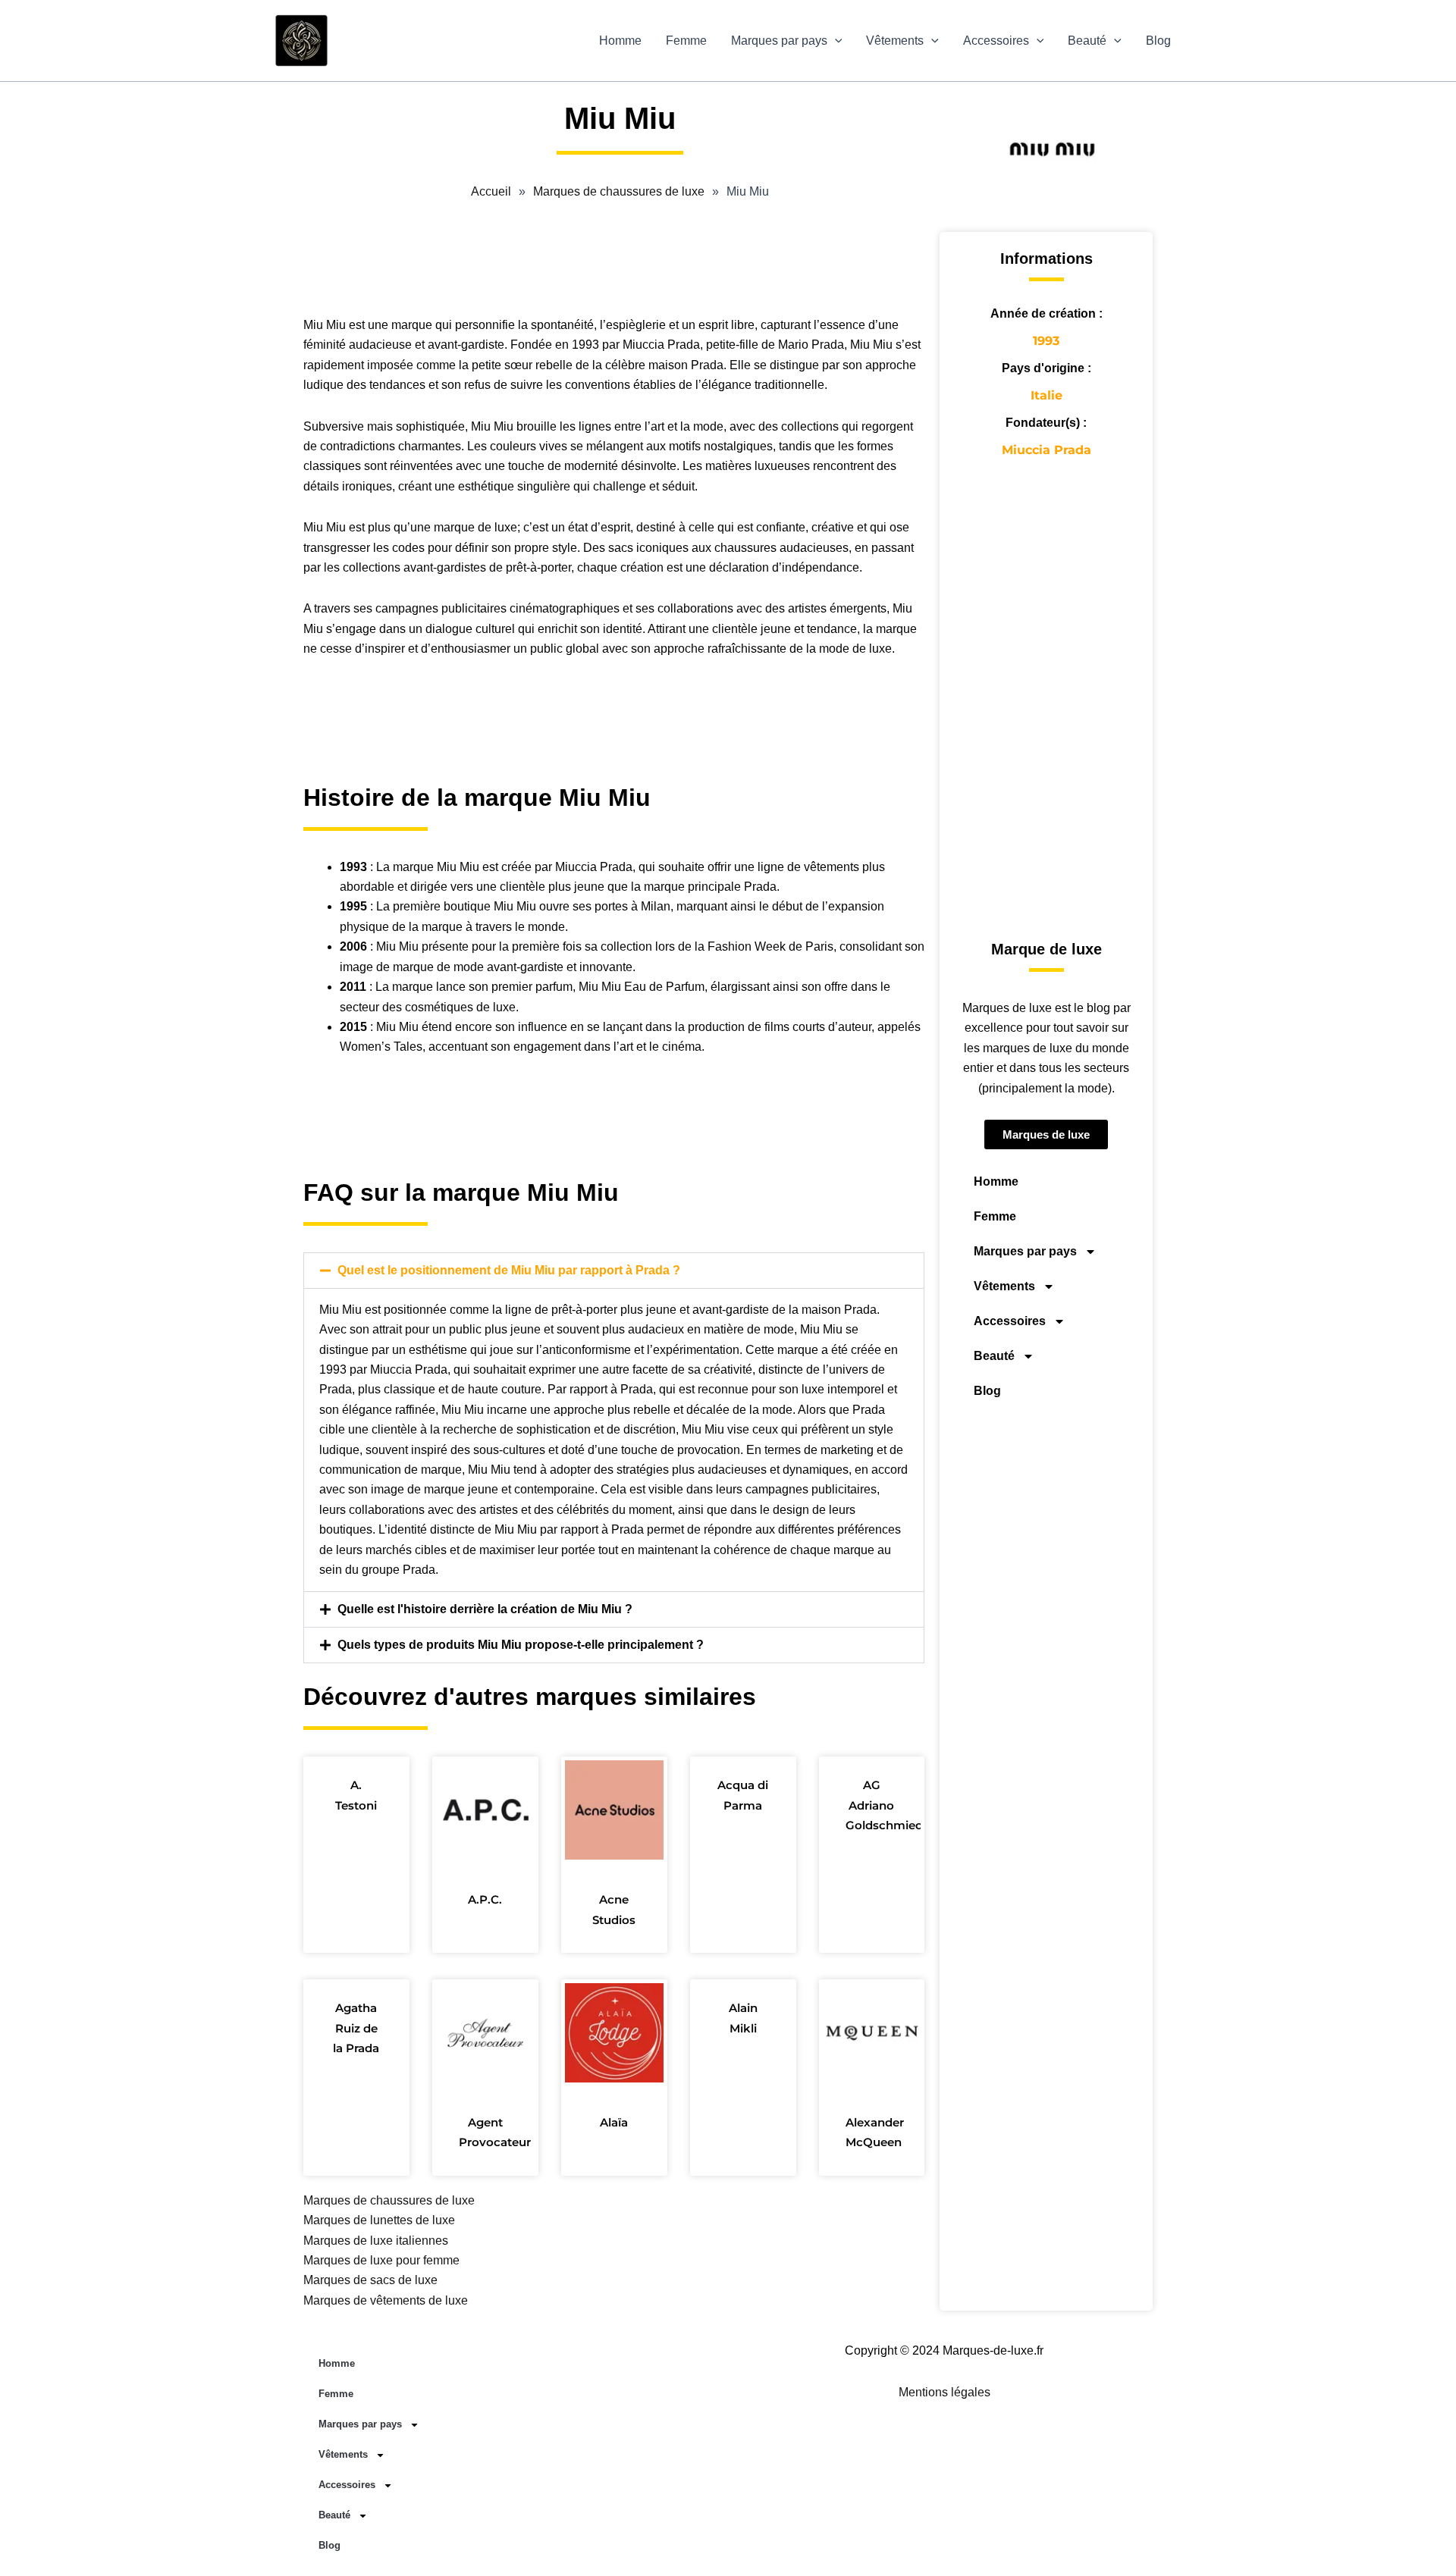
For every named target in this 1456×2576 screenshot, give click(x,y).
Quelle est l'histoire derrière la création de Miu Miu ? (485, 1609)
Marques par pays (779, 41)
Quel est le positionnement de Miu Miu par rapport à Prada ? (509, 1270)
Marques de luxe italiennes (376, 2241)
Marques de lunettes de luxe (379, 2220)
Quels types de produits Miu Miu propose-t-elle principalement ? (521, 1645)
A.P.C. (485, 1899)
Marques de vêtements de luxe (386, 2300)
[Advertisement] (614, 266)
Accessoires (996, 41)
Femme (686, 41)
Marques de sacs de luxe (370, 2280)
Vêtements (895, 41)
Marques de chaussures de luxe (389, 2200)
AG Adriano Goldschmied (884, 1805)
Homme (620, 41)
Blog (1158, 41)
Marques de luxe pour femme (381, 2260)
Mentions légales (945, 2392)
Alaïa (614, 2122)
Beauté (1087, 41)
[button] (835, 41)
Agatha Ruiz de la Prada (356, 2028)
